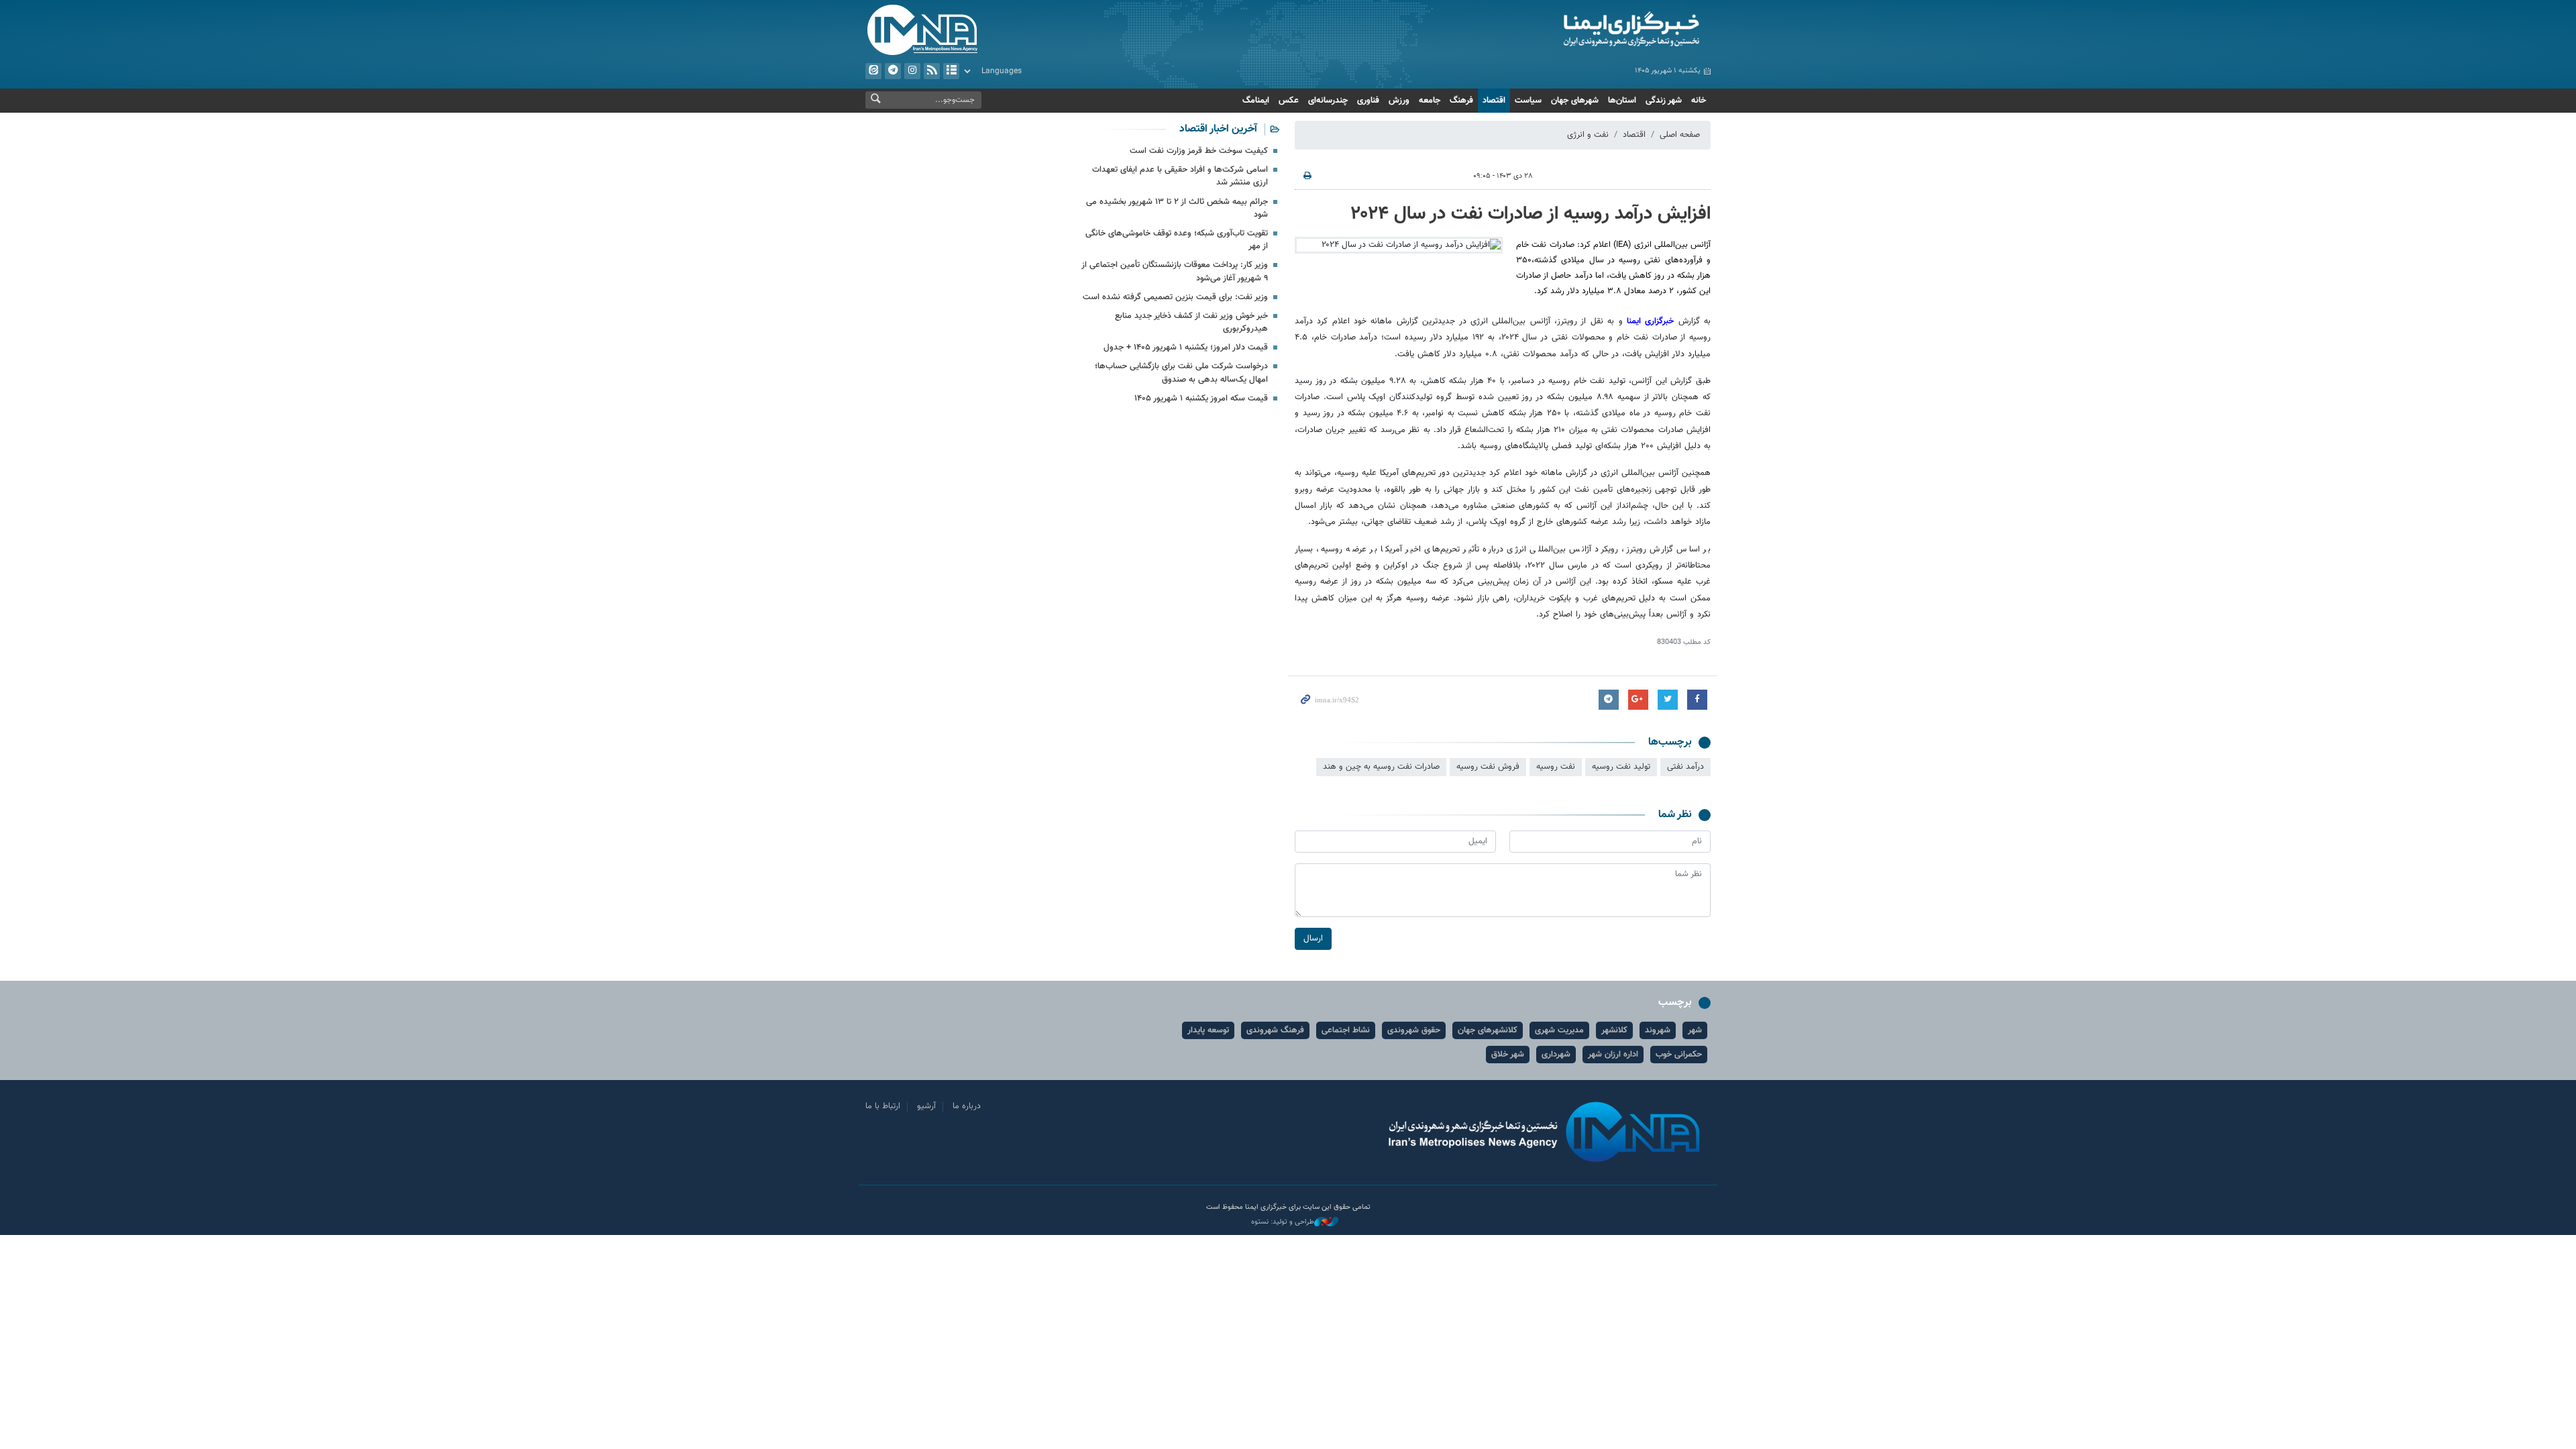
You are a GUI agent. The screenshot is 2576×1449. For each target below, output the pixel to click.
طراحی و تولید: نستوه (1283, 1222)
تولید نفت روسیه (1621, 767)
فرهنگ (1461, 101)
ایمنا (1574, 30)
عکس (1289, 101)
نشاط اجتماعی (1346, 1030)
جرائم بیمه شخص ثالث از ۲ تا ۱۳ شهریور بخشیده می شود (1177, 208)
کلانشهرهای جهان (1488, 1030)
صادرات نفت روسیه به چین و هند (1381, 767)
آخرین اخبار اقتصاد (1218, 129)
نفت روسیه (1556, 767)
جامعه (1430, 101)
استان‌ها (1622, 101)
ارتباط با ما (883, 1106)
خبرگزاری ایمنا (1650, 321)
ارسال (1313, 938)
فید (932, 71)
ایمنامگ (1256, 101)
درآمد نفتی (1685, 767)
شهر (1695, 1030)
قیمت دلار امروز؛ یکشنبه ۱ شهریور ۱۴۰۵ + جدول (1186, 347)
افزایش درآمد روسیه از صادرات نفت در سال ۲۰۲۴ (1531, 214)
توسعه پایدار (1208, 1030)
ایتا (873, 71)
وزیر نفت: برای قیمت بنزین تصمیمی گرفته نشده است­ (1175, 297)
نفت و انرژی (1588, 135)
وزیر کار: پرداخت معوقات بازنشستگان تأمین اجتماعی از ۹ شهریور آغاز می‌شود (1175, 271)
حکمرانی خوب (1679, 1055)
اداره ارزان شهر (1613, 1055)
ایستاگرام (912, 71)
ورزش (1399, 101)
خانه (1699, 101)
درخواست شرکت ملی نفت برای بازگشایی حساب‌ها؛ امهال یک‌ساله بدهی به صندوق (1181, 373)
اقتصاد (1494, 101)
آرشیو (951, 71)
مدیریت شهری (1559, 1030)
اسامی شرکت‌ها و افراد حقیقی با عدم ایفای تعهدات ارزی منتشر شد (1180, 176)
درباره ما (967, 1106)
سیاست (1528, 101)
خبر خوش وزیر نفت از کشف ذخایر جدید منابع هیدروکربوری (1191, 322)
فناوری (1368, 101)
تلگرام (893, 71)
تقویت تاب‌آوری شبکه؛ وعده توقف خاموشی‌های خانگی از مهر (1177, 240)
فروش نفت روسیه (1488, 767)
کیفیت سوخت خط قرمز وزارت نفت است (1199, 151)
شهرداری (1556, 1055)
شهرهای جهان (1575, 101)
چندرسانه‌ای (1328, 101)
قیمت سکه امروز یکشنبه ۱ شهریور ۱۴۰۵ (1201, 398)
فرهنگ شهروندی (1275, 1030)
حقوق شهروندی (1414, 1030)
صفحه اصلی (1680, 135)
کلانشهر (1614, 1030)
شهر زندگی (1664, 101)
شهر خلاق (1508, 1055)
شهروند (1658, 1030)
